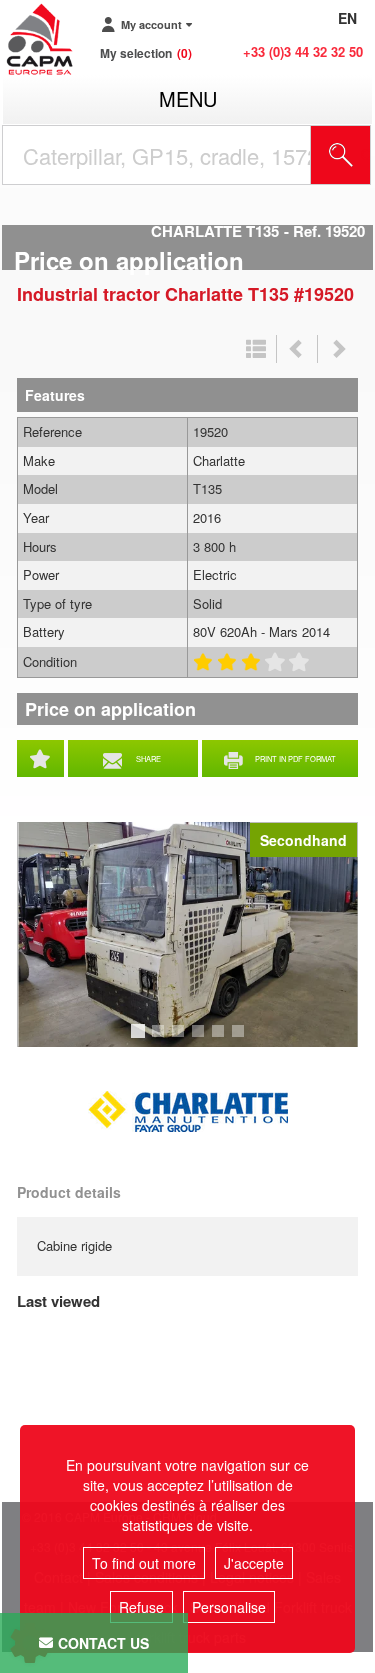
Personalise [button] (229, 1607)
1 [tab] (141, 1040)
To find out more (144, 1563)
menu (188, 98)
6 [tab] (241, 1040)
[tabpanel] (187, 934)
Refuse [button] (141, 1607)
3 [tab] (181, 1040)
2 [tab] (161, 1040)
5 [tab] (221, 1040)
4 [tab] (201, 1040)
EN (347, 18)
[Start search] (341, 155)
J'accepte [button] (254, 1563)
